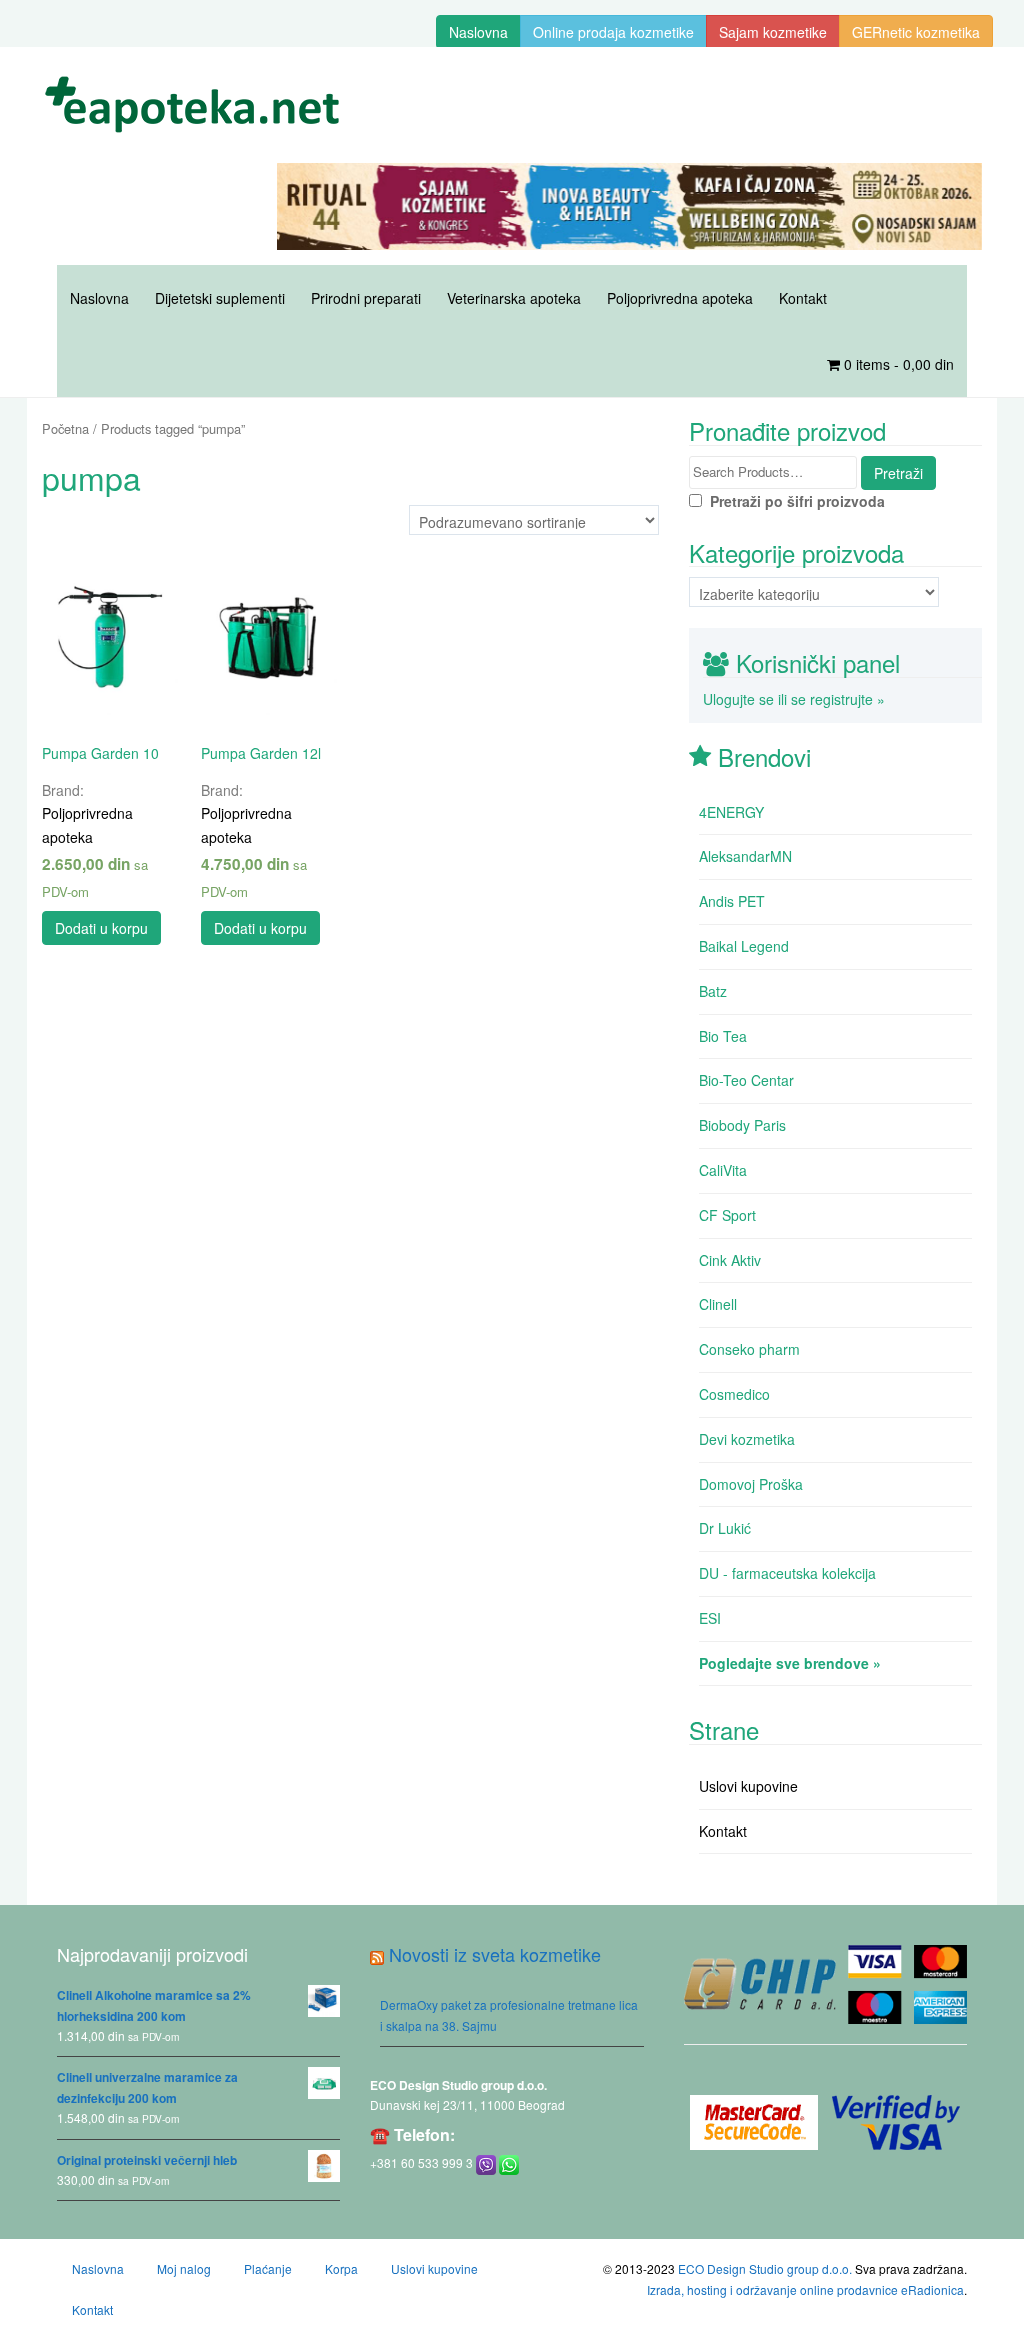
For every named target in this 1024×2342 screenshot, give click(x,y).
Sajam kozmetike (773, 32)
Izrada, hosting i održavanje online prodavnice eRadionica (805, 2289)
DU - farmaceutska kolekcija (787, 1573)
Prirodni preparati (366, 298)
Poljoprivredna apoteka (680, 298)
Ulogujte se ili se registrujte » (794, 699)
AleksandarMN (745, 856)
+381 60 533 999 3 (421, 2162)
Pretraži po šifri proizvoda (793, 501)
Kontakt (803, 298)
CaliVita (723, 1170)
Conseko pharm (749, 1349)
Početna (65, 428)
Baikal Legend (744, 946)
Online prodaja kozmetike (613, 32)
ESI (710, 1618)
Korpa (341, 2268)
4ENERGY (731, 812)
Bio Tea (723, 1036)
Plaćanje (268, 2268)
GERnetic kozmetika (916, 32)
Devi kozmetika (747, 1439)
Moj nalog (184, 2268)
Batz (713, 991)
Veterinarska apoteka (514, 298)
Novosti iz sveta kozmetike (495, 1954)
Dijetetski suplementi (220, 298)
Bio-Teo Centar (746, 1080)
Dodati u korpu (101, 928)
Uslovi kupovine (748, 1786)
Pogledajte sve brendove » (790, 1663)
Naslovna (478, 32)
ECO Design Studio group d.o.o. (458, 2085)
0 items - (897, 364)
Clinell (718, 1304)
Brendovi (764, 756)
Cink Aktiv (730, 1260)
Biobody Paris (742, 1125)
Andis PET (732, 901)
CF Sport (727, 1215)
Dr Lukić (725, 1528)
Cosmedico (734, 1394)
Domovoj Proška (751, 1484)
